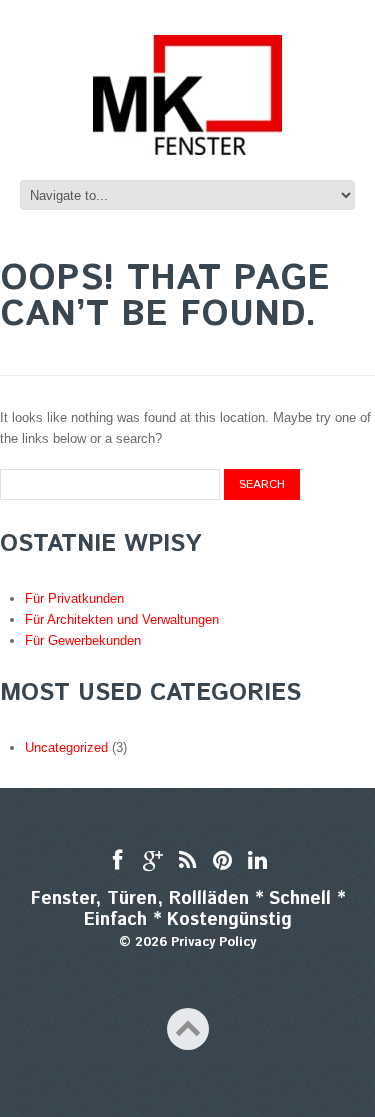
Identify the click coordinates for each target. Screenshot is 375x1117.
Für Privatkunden (74, 598)
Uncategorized (66, 747)
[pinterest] (222, 862)
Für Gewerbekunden (83, 640)
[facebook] (117, 862)
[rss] (187, 862)
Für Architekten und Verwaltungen (122, 619)
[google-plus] (152, 862)
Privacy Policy (213, 942)
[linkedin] (257, 862)
